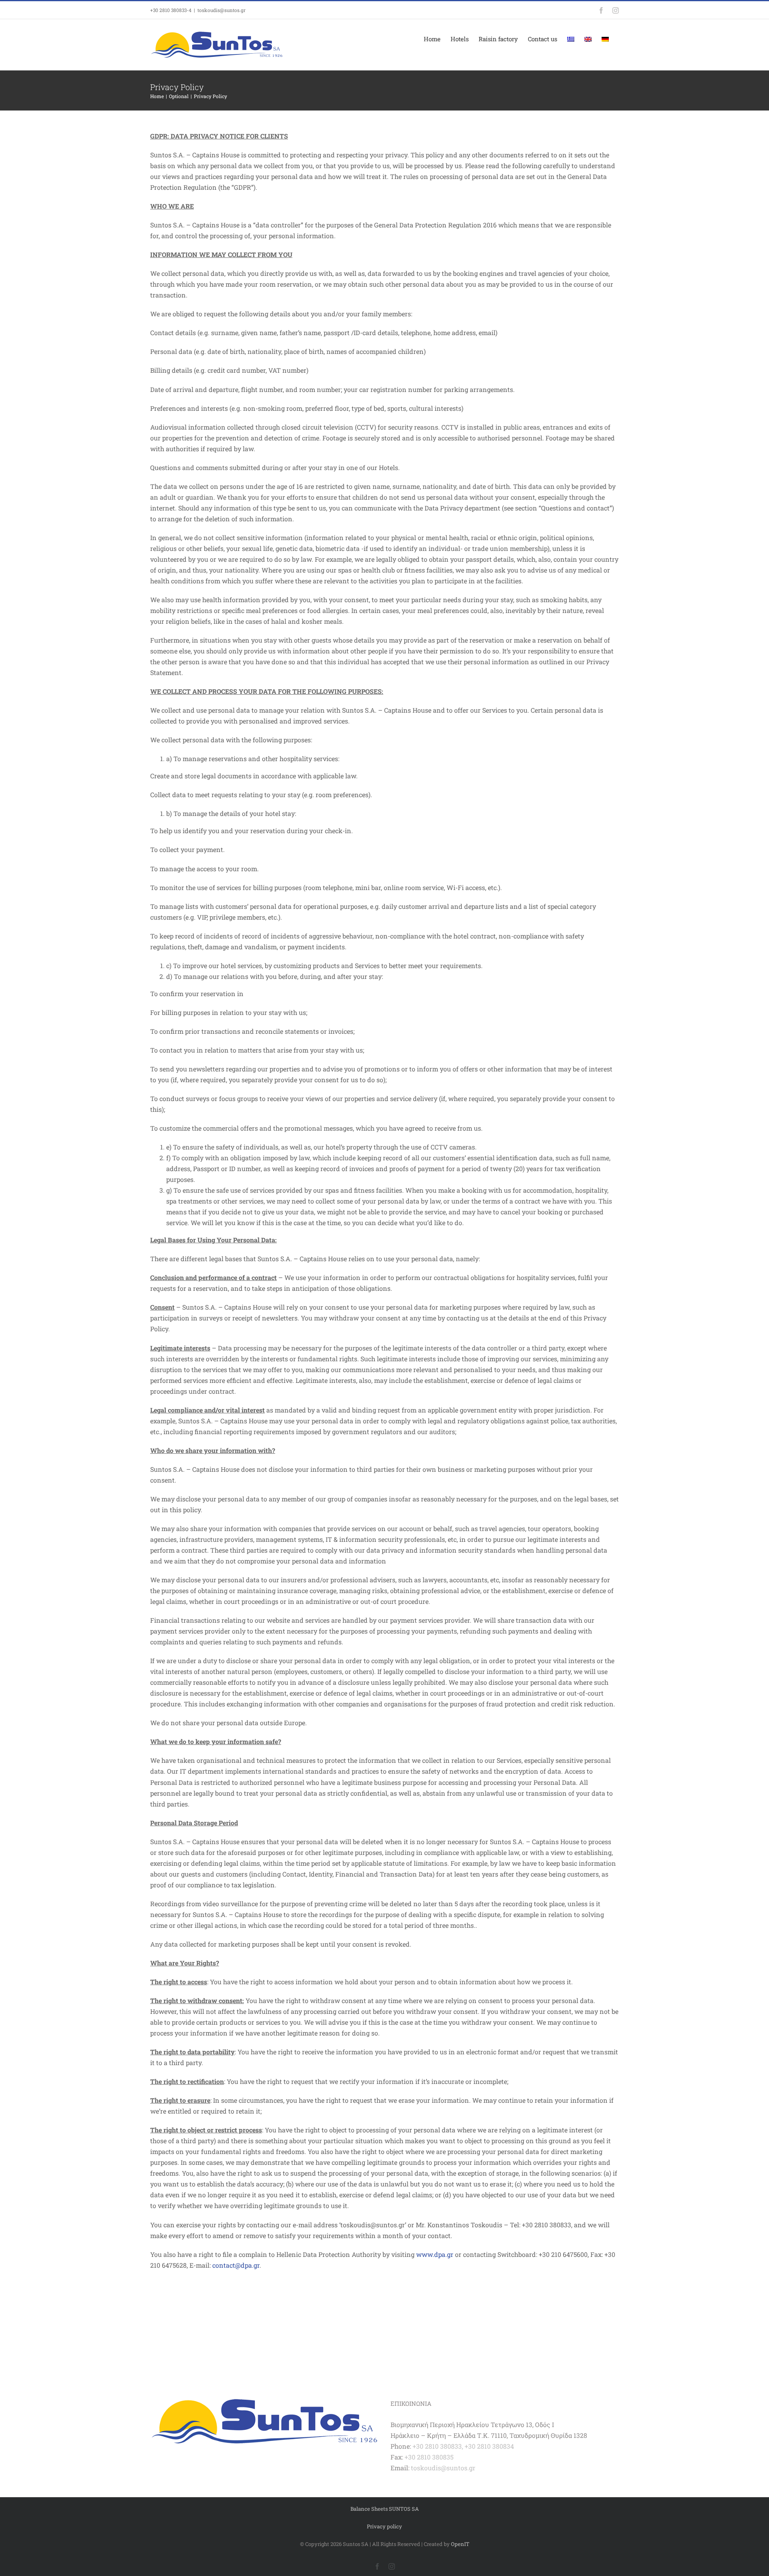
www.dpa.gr (435, 2254)
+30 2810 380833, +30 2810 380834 (463, 2446)
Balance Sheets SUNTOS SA (385, 2509)
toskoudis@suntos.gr (221, 10)
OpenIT (460, 2544)
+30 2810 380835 (429, 2457)
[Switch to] (571, 39)
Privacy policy (384, 2526)
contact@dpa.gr (236, 2265)
